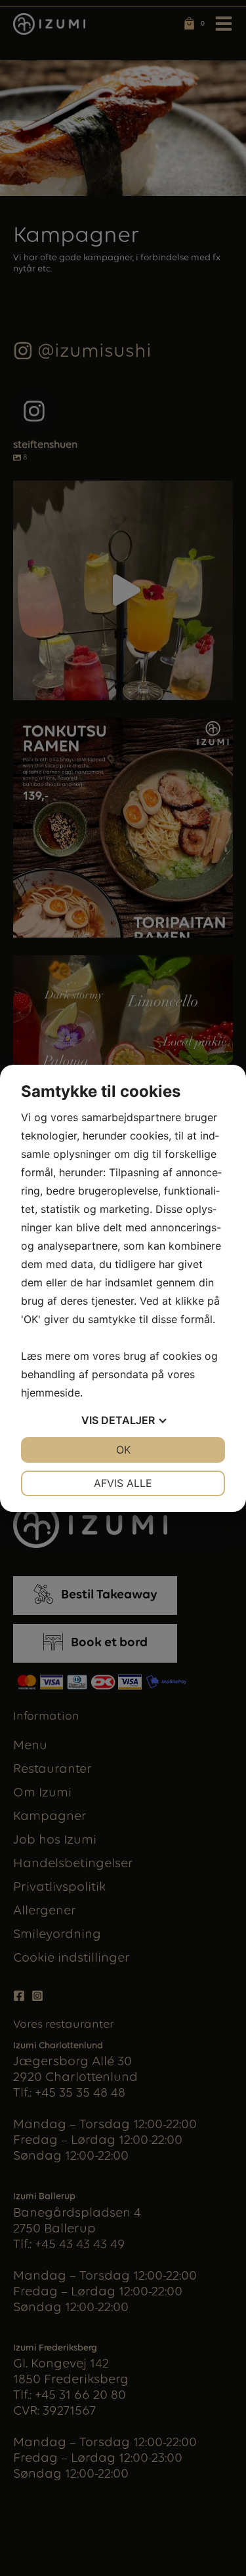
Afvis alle (123, 1483)
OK (123, 1450)
